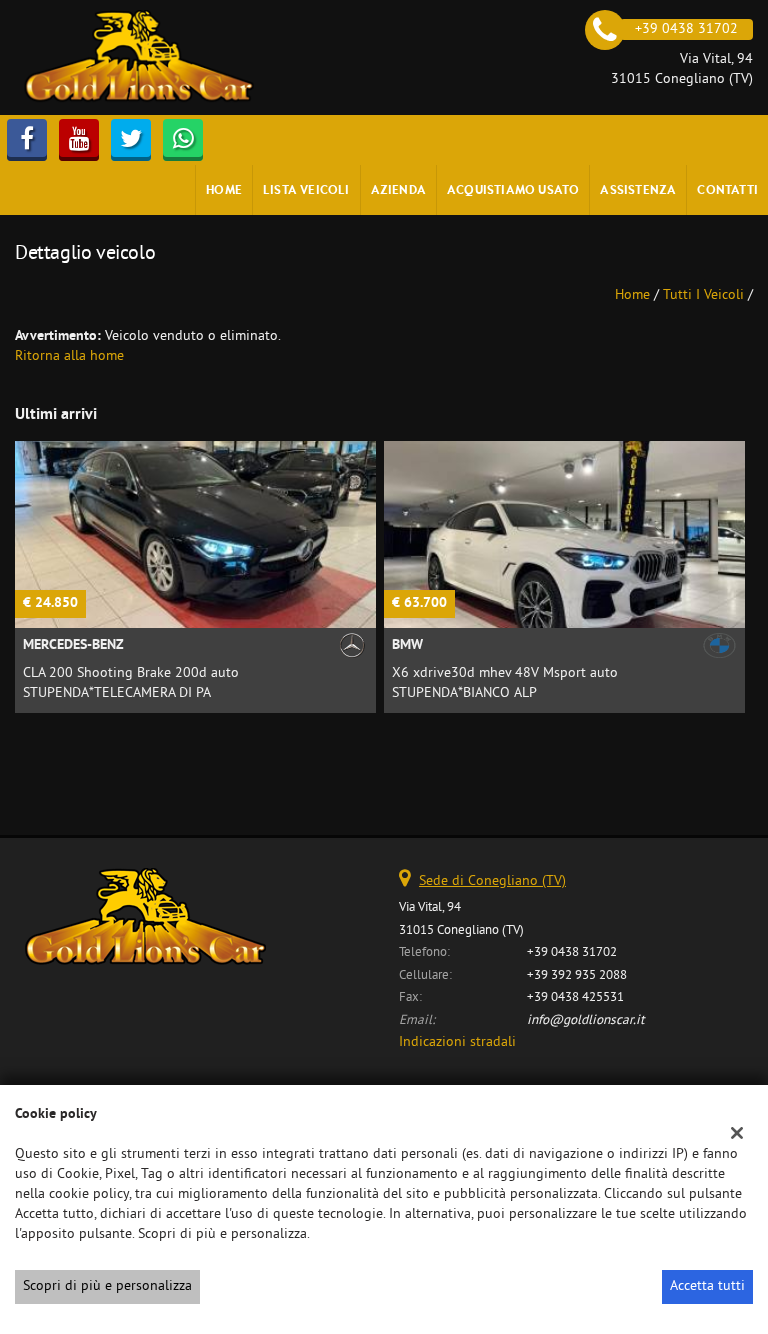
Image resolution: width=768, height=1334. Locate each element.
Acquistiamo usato (513, 189)
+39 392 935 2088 (577, 975)
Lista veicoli (306, 189)
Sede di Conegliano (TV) (492, 881)
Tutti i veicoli (703, 295)
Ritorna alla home (69, 356)
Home (224, 189)
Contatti (727, 189)
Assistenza (638, 189)
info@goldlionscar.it (586, 1020)
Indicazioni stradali (457, 1042)
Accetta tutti (707, 1286)
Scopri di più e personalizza (107, 1286)
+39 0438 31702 (572, 952)
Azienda (398, 189)
